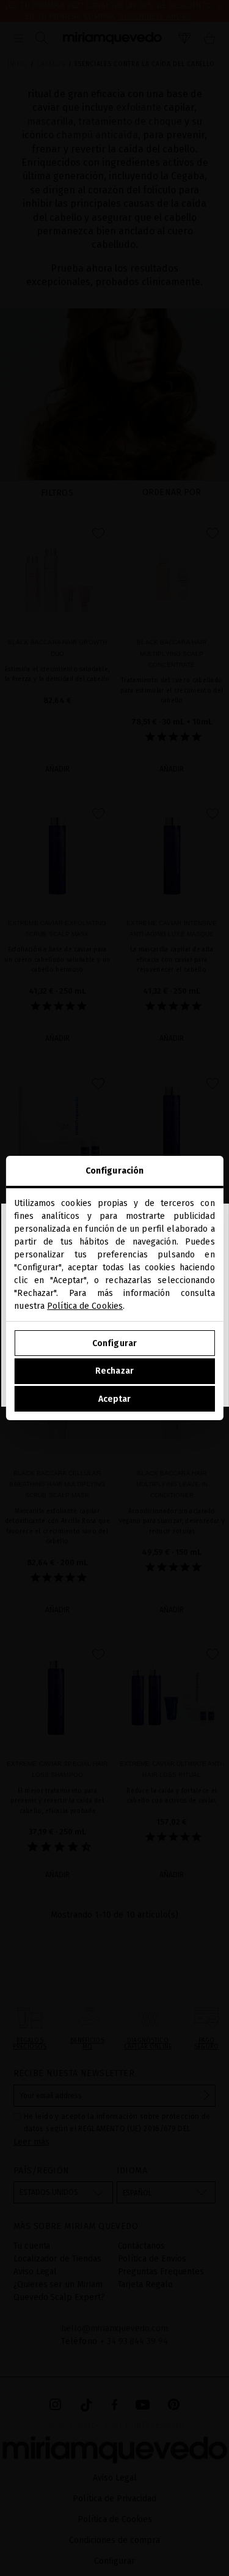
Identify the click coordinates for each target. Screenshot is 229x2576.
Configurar (114, 1343)
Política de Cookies (85, 1306)
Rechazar (114, 1371)
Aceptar (115, 1399)
